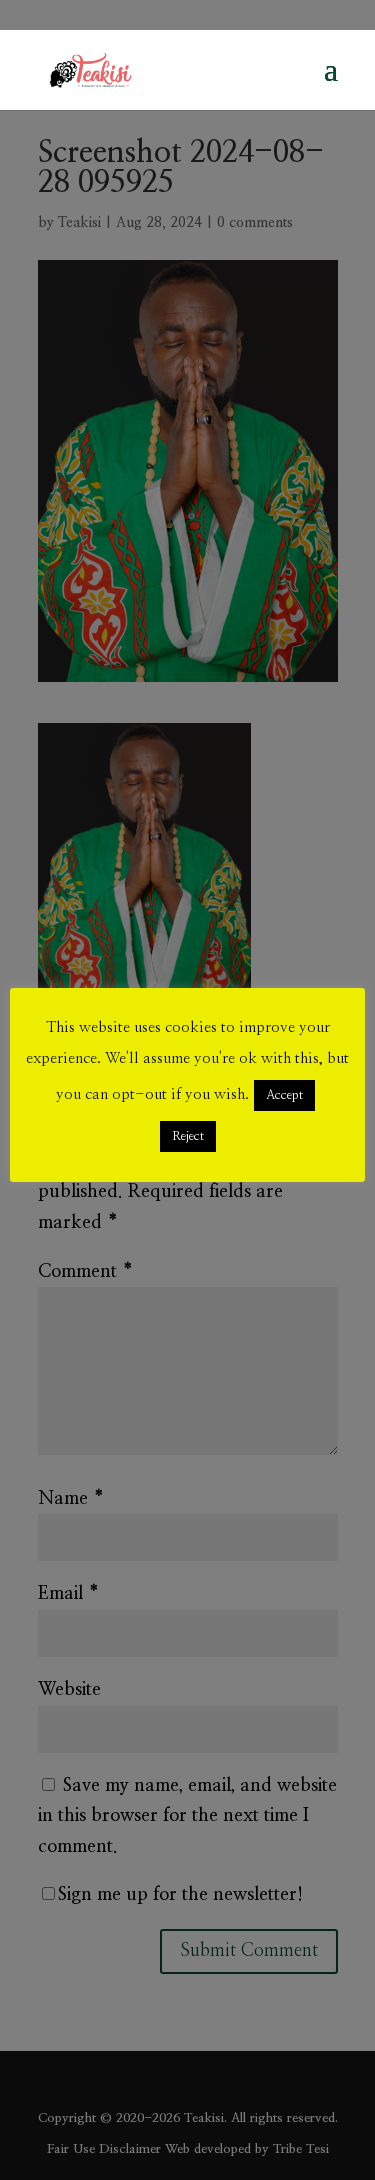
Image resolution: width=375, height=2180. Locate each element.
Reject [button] (188, 1136)
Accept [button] (284, 1095)
